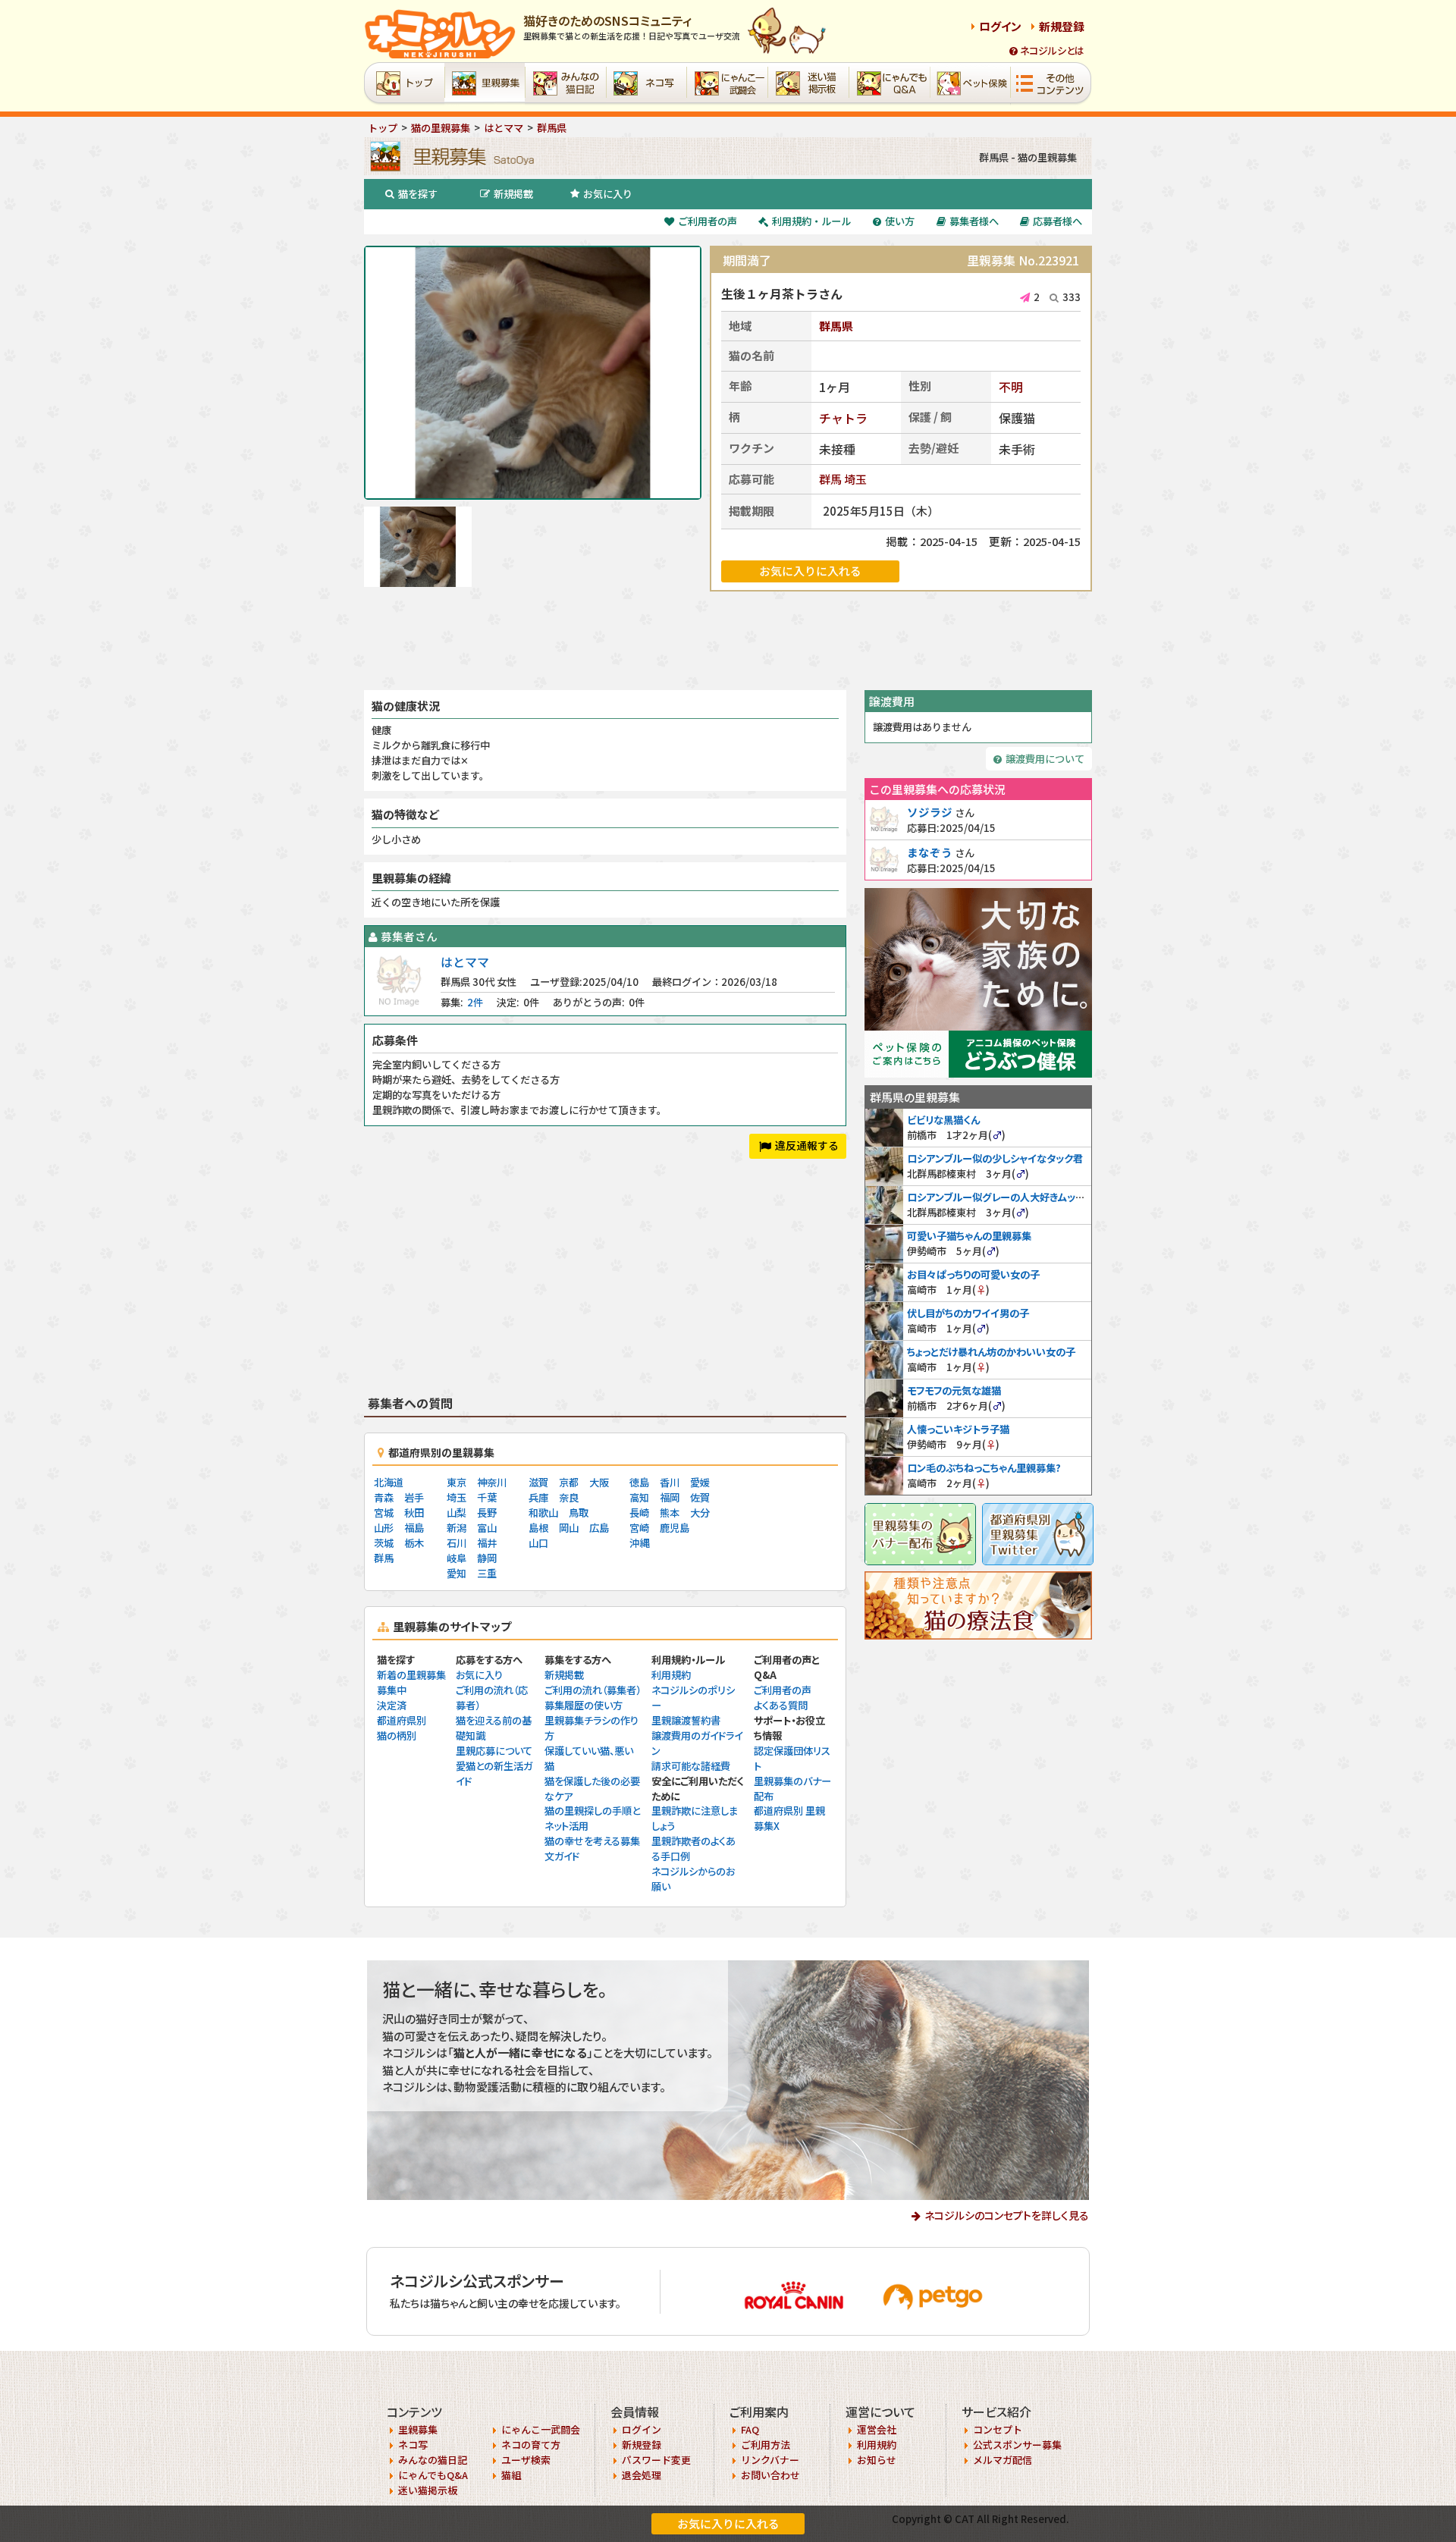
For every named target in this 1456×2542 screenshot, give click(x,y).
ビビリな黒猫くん (943, 1120)
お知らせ (877, 2460)
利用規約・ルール (811, 221)
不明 (1011, 387)
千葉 (487, 1497)
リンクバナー (770, 2460)
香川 (670, 1482)
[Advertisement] (728, 641)
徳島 (639, 1482)
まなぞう (930, 852)
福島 (414, 1528)
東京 (457, 1482)
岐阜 (457, 1558)
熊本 (670, 1513)
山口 (538, 1543)
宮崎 (639, 1528)
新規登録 (1062, 26)
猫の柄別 (397, 1735)
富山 (487, 1528)
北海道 (389, 1482)
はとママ (465, 962)
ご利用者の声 (708, 221)
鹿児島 (675, 1528)
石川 (457, 1543)
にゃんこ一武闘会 (541, 2429)
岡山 (569, 1528)
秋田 (414, 1513)
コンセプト (998, 2429)
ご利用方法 (766, 2445)
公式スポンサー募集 (1017, 2445)
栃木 (414, 1543)
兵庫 (538, 1497)
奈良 (569, 1497)
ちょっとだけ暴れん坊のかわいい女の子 (991, 1352)
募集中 (392, 1690)
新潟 (457, 1528)
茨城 (384, 1543)
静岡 (487, 1558)
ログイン (1000, 26)
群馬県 (836, 326)
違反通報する (807, 1145)
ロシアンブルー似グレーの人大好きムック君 (1001, 1197)
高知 (639, 1497)
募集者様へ (974, 221)
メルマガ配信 (1003, 2460)
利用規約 (671, 1675)
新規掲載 (513, 194)
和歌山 (543, 1513)
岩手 (414, 1497)
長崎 (639, 1513)
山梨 (457, 1513)
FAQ (750, 2429)
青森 (384, 1497)
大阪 (599, 1482)
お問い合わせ (770, 2475)
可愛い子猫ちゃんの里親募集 (969, 1236)
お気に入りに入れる (728, 2523)
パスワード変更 (656, 2460)
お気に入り (608, 194)
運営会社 (877, 2429)
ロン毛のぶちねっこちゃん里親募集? (984, 1468)
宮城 (384, 1513)
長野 (487, 1513)
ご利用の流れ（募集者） (593, 1690)
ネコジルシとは (1052, 50)
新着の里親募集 (411, 1675)
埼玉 (855, 479)
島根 (538, 1528)
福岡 (670, 1497)
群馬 (830, 479)
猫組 (511, 2475)
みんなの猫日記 (433, 2460)
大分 (700, 1513)
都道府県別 (402, 1720)
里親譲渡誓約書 (686, 1720)
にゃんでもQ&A (433, 2475)
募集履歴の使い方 (584, 1705)
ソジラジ (930, 812)
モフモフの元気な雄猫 (954, 1390)
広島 (599, 1528)
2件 (475, 1002)
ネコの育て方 (531, 2445)
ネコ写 (413, 2445)
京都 (569, 1482)
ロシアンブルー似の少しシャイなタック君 (995, 1158)
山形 (384, 1528)
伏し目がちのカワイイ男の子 (968, 1313)
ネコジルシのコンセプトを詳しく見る (1007, 2215)
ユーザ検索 (526, 2460)
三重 (487, 1573)
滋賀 (538, 1482)
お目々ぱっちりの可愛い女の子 (973, 1274)
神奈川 (492, 1482)
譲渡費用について (1045, 759)
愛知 (457, 1573)
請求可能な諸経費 (691, 1766)
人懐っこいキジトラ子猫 (958, 1429)
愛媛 (700, 1482)
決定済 (392, 1705)
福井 (487, 1543)
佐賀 (700, 1497)
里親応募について (494, 1751)
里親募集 (418, 2429)
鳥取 (579, 1513)
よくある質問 (781, 1705)
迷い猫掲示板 (428, 2490)
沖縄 (639, 1543)
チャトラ (843, 418)
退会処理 (642, 2475)
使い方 (900, 221)
